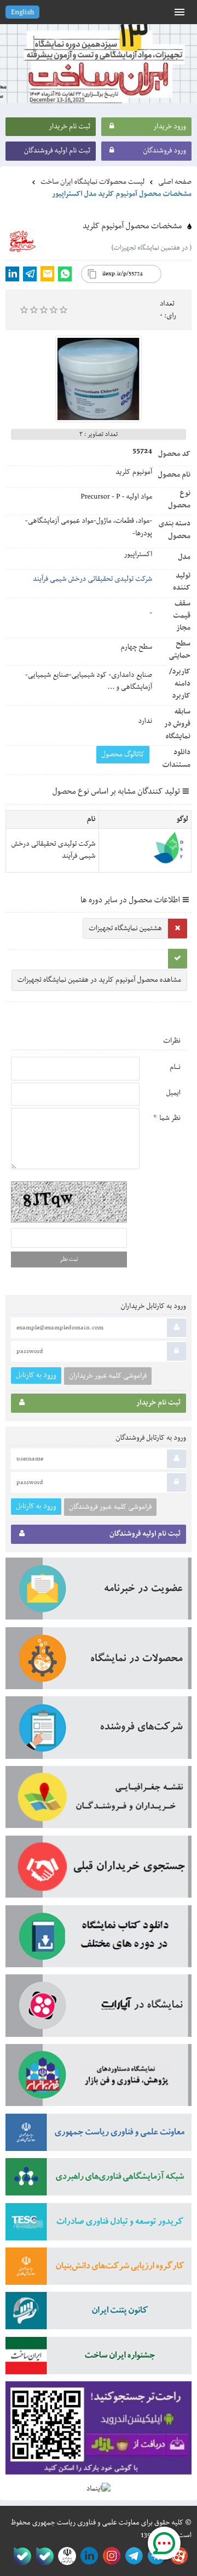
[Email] (47, 274)
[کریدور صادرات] (99, 2225)
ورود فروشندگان (164, 151)
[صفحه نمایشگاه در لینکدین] (87, 2556)
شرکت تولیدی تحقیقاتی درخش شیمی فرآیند (92, 579)
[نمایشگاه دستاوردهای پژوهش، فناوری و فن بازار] (99, 2079)
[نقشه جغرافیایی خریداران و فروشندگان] (99, 1801)
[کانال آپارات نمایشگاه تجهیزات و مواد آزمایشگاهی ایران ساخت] (99, 2009)
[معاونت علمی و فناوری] (99, 2136)
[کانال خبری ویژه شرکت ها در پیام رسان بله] (20, 2556)
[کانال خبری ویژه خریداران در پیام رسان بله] (42, 2556)
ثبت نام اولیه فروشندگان (57, 151)
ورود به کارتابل (36, 1375)
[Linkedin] (12, 274)
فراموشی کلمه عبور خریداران (108, 1376)
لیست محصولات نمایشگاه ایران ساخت (92, 182)
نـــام (175, 1067)
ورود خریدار (170, 127)
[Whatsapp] (65, 274)
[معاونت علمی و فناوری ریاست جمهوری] (65, 2556)
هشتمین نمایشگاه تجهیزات (125, 929)
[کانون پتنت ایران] (99, 2314)
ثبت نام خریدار (69, 127)
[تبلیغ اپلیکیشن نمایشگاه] (99, 2432)
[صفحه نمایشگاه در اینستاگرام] (110, 2556)
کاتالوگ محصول (123, 755)
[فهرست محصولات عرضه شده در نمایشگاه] (99, 1662)
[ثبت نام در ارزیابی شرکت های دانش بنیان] (99, 2270)
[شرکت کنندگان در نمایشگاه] (99, 1731)
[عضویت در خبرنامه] (99, 1592)
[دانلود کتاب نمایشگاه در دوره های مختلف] (99, 1940)
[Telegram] (30, 274)
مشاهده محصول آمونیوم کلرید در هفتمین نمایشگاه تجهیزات (99, 980)
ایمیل (173, 1093)
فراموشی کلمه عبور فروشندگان (110, 1507)
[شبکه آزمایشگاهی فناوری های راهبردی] (99, 2180)
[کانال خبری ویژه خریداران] (132, 2556)
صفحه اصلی (175, 182)
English (22, 13)
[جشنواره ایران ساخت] (99, 2359)
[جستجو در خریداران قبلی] (99, 1870)
